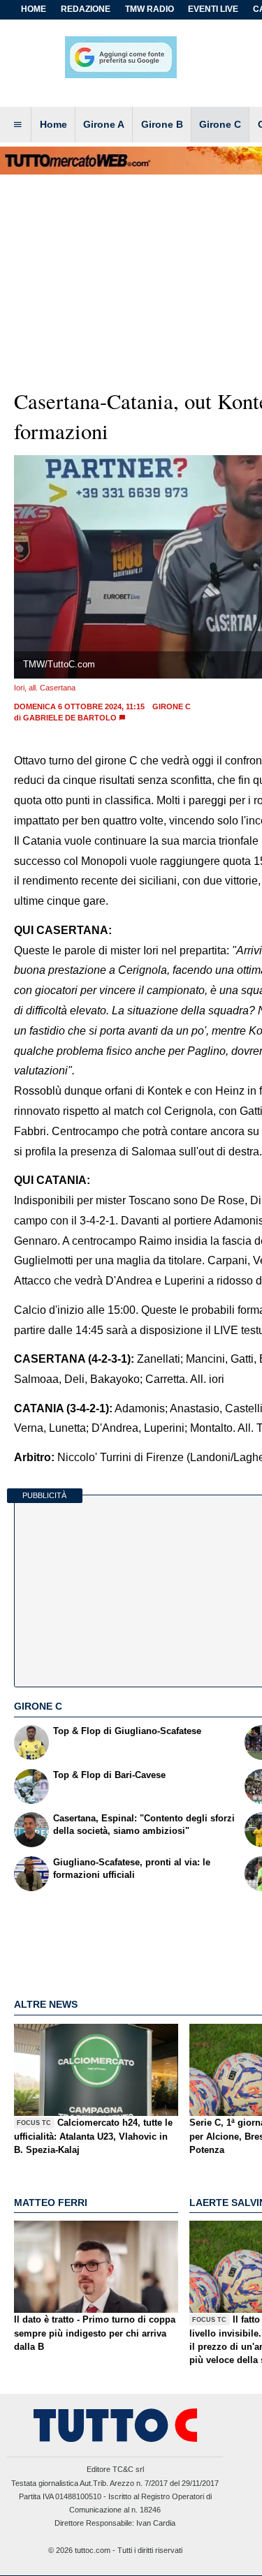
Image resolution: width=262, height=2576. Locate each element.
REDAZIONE (86, 9)
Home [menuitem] (53, 124)
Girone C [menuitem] (220, 124)
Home (34, 9)
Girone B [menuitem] (162, 124)
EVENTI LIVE (213, 9)
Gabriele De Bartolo (70, 718)
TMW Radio (150, 9)
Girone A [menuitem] (104, 124)
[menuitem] (17, 125)
